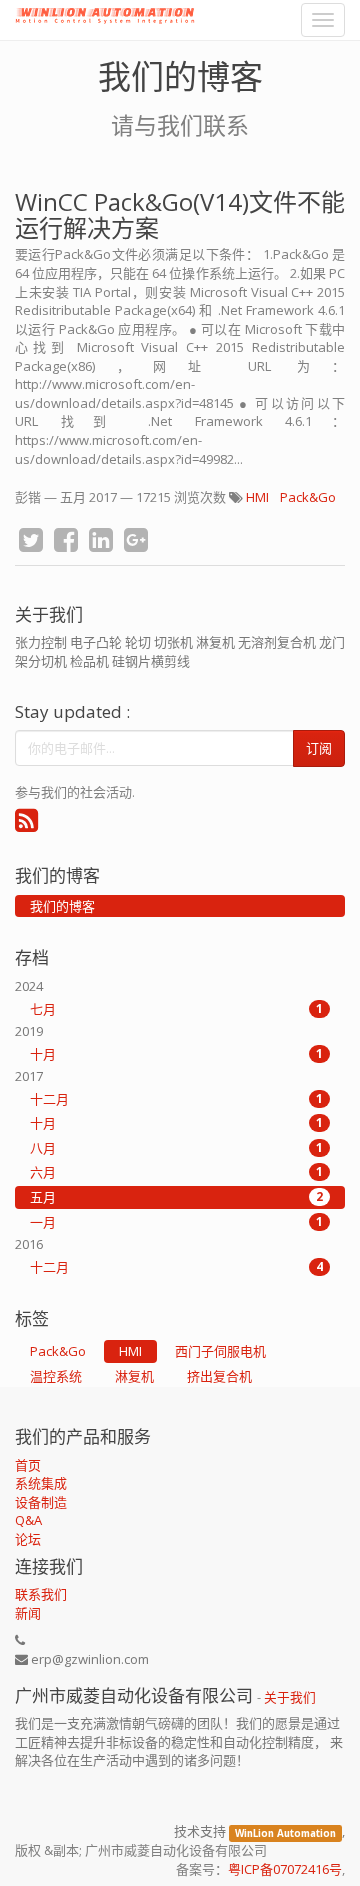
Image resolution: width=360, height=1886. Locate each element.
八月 (176, 1148)
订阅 (319, 748)
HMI (257, 497)
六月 (176, 1172)
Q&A (28, 1520)
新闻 (28, 1613)
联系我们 (41, 1594)
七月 (176, 1009)
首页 (28, 1465)
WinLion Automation (285, 1832)
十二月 (176, 1099)
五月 (176, 1197)
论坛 (28, 1539)
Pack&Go (308, 497)
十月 (176, 1054)
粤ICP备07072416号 (285, 1869)
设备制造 (41, 1502)
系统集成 (41, 1483)
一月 (176, 1222)
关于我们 (290, 1697)
